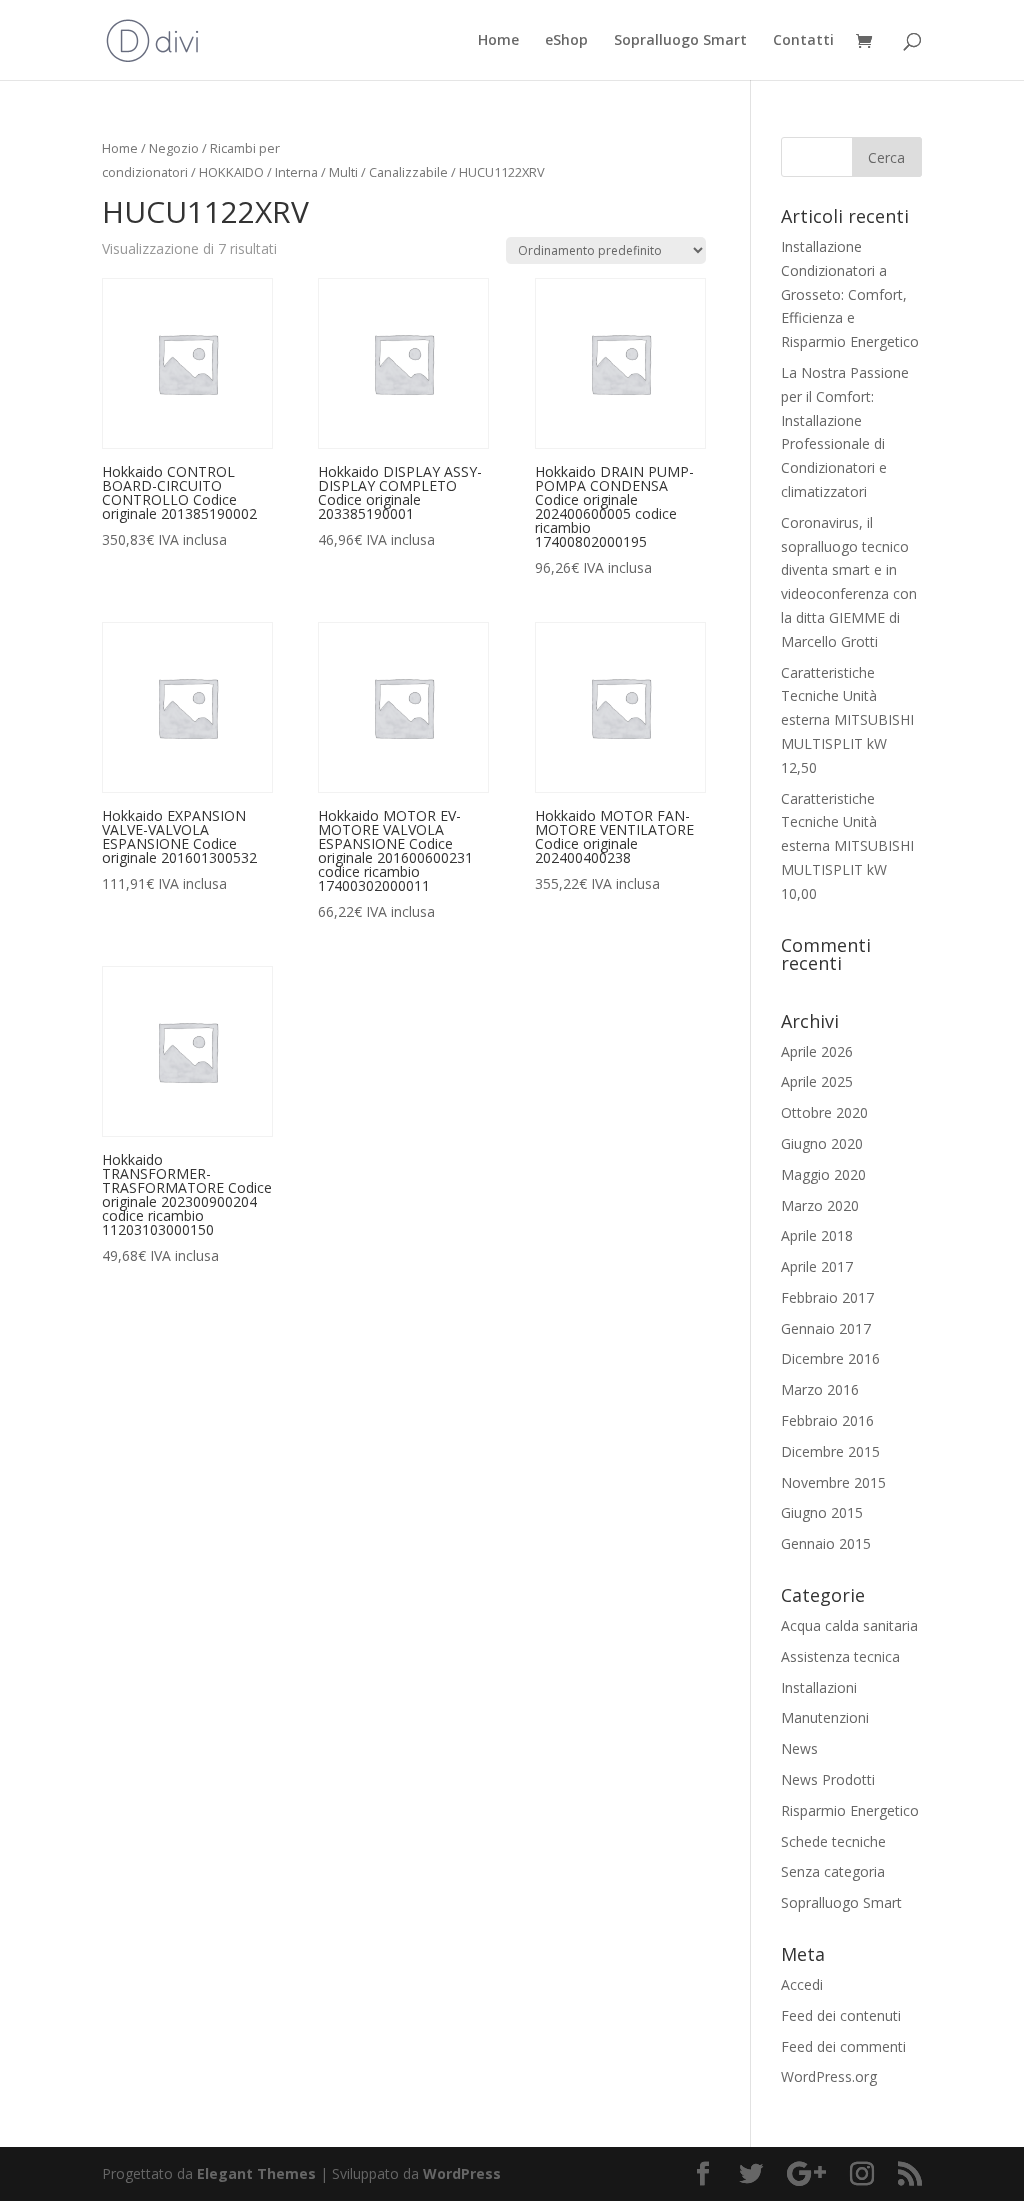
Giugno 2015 (822, 1512)
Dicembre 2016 (830, 1358)
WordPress (462, 2173)
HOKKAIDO (231, 172)
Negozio (174, 148)
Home (498, 41)
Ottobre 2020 (824, 1112)
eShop (566, 41)
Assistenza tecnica (840, 1656)
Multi (343, 172)
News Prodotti (828, 1779)
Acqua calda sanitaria (849, 1625)
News (799, 1748)
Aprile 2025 (817, 1081)
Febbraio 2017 (827, 1297)
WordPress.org (829, 2076)
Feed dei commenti (843, 2046)
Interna (296, 172)
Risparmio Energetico (850, 1810)
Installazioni (819, 1687)
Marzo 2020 (820, 1205)
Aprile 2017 (817, 1266)
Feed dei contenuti (841, 2015)
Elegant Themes (256, 2173)
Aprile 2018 (817, 1235)
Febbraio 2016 (827, 1420)
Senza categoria (833, 1871)
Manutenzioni (825, 1717)
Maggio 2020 (823, 1174)
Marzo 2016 (820, 1389)
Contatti (803, 41)
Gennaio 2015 (826, 1543)
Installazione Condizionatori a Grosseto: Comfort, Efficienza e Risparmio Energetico (850, 294)
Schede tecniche (833, 1841)
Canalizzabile (408, 172)
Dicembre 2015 (830, 1451)
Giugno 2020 (822, 1143)
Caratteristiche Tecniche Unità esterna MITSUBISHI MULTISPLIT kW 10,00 (847, 846)
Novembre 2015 (833, 1482)
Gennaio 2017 (826, 1328)
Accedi (802, 1984)
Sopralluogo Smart (680, 41)
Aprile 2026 (817, 1051)
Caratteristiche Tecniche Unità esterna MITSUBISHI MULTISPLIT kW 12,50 (847, 720)
